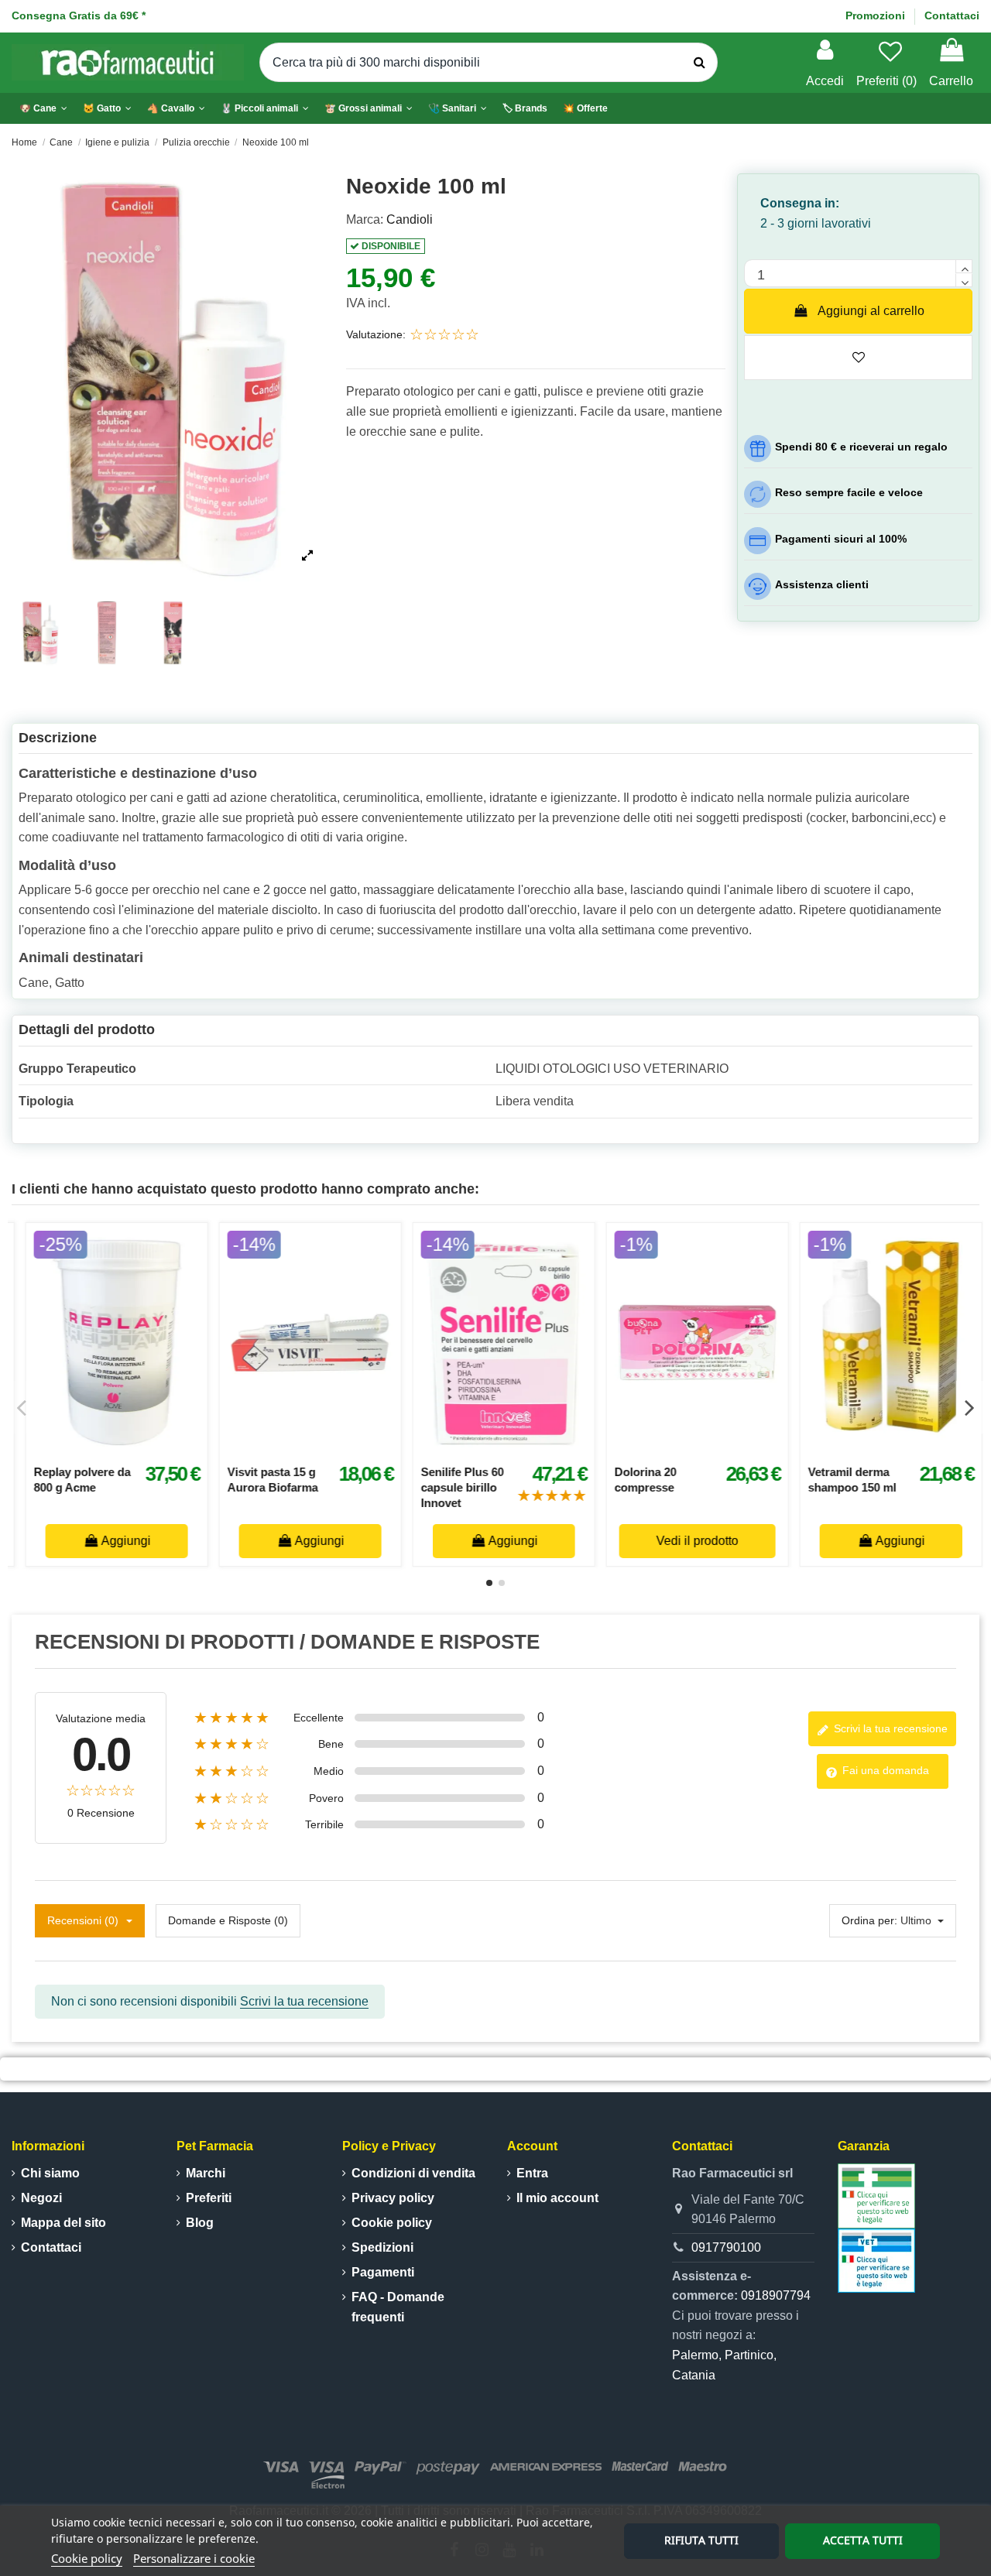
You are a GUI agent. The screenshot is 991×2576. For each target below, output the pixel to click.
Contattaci (952, 15)
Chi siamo (50, 2173)
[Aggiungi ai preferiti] (91, 1448)
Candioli (410, 219)
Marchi (206, 2173)
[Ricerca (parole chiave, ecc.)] (700, 63)
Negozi (41, 2198)
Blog (200, 2223)
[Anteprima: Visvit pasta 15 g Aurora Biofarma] (900, 1448)
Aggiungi (118, 1541)
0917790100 (726, 2247)
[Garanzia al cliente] (876, 2195)
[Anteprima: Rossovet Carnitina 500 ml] (513, 1448)
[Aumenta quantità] (964, 266)
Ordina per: (869, 1920)
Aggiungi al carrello (871, 311)
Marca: (365, 219)
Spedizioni (382, 2247)
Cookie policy (87, 2558)
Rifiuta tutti (701, 2540)
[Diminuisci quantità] (964, 280)
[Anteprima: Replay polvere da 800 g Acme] (706, 1448)
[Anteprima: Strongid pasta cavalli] (125, 1448)
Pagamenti (383, 2272)
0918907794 (776, 2295)
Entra (532, 2173)
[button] (265, 108)
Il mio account (557, 2198)
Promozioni (877, 15)
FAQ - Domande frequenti (398, 2307)
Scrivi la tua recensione (889, 1728)
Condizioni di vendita (413, 2173)
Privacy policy (393, 2198)
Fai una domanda (884, 1770)
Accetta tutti (863, 2540)
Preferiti (209, 2198)
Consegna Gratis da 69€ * (79, 15)
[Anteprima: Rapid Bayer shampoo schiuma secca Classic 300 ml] (319, 1448)
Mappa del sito (63, 2223)
